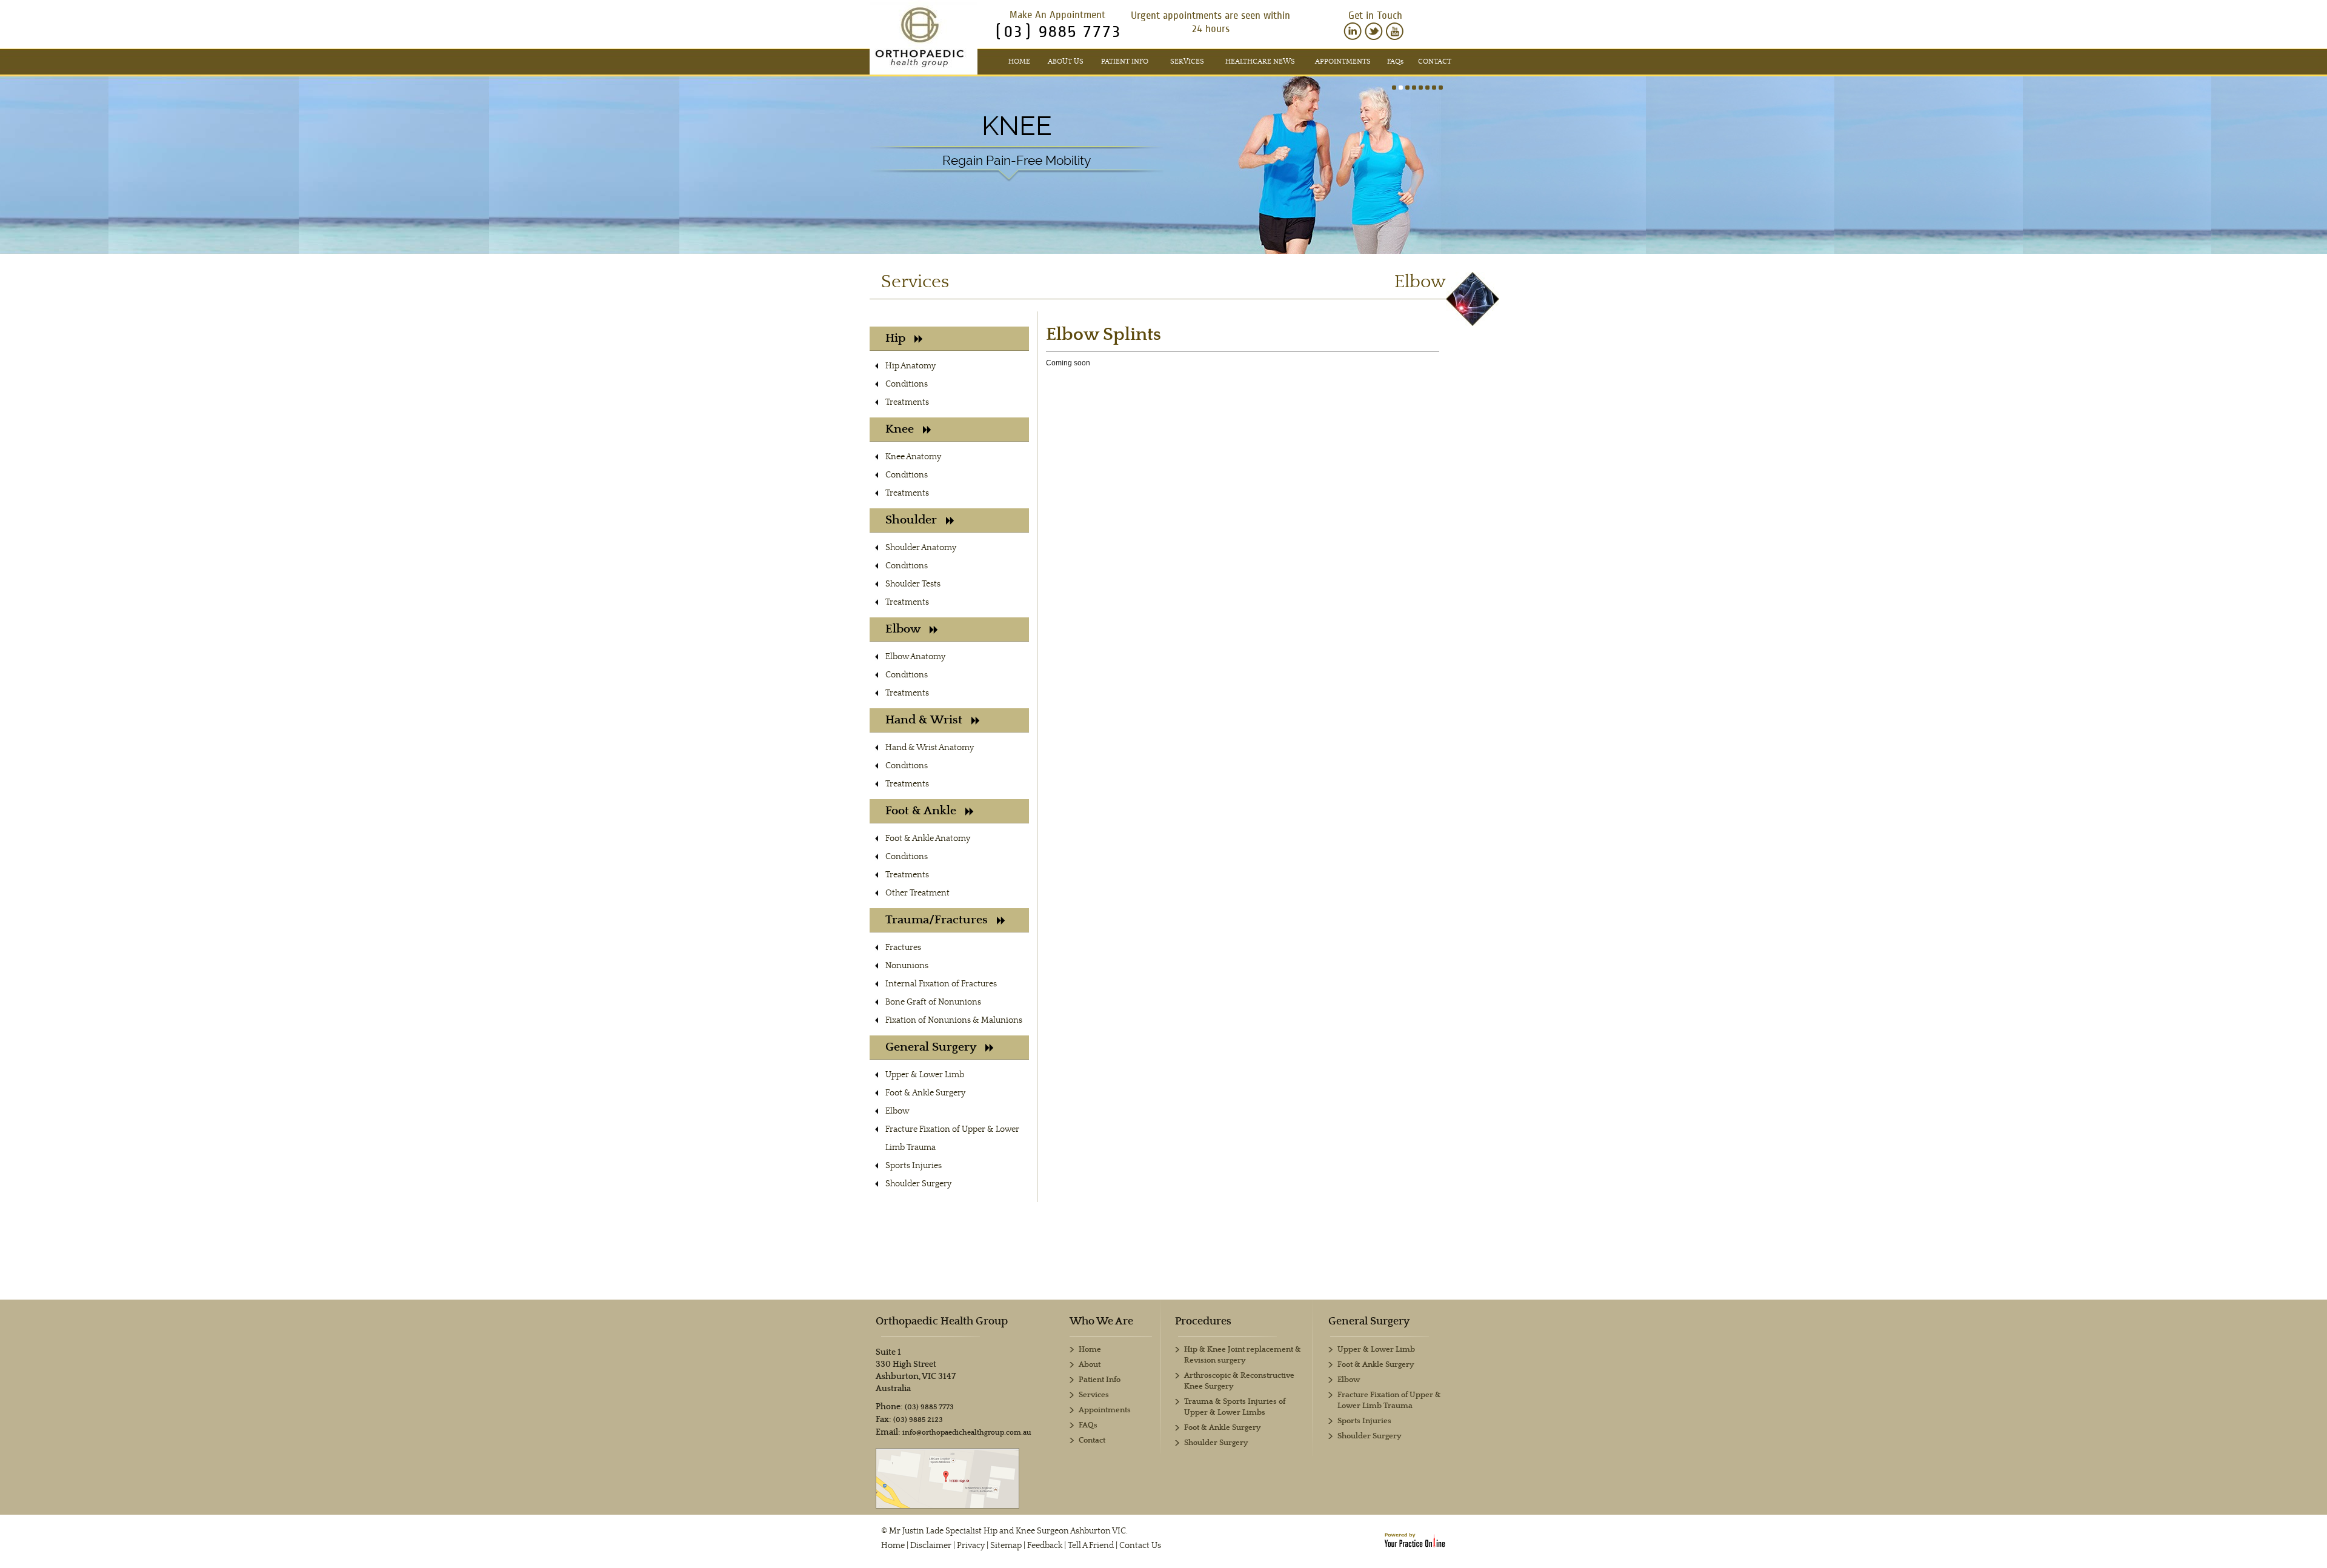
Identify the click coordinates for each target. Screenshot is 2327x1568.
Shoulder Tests (913, 584)
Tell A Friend (1091, 1546)
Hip (895, 338)
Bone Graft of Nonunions (933, 1002)
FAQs (1088, 1425)
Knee (1017, 126)
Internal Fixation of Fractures (941, 984)
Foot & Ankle (921, 811)
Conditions (907, 384)
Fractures (903, 948)
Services (1187, 61)
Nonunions (907, 966)
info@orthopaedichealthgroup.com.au (967, 1433)
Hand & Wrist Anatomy (930, 748)
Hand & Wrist (924, 720)
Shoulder (911, 520)
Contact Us (1140, 1546)
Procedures (1203, 1321)
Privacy (971, 1546)
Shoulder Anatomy (921, 548)
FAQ (1395, 61)
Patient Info (1125, 61)
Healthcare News (1260, 61)
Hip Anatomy (910, 366)
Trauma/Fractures (937, 920)
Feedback (1045, 1546)
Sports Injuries (914, 1166)
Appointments (1343, 61)
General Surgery (931, 1047)
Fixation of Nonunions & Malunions (954, 1020)
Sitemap (1006, 1546)
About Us (1066, 61)
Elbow (903, 629)
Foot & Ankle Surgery (925, 1093)
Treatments (907, 402)
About (1090, 1365)
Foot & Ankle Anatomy (928, 839)
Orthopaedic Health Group (942, 1321)
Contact (1435, 61)
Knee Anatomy (913, 457)
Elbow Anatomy (915, 657)
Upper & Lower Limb (925, 1075)
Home (1019, 61)
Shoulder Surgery (918, 1184)
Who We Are (1101, 1321)
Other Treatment (917, 893)
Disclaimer (931, 1546)
